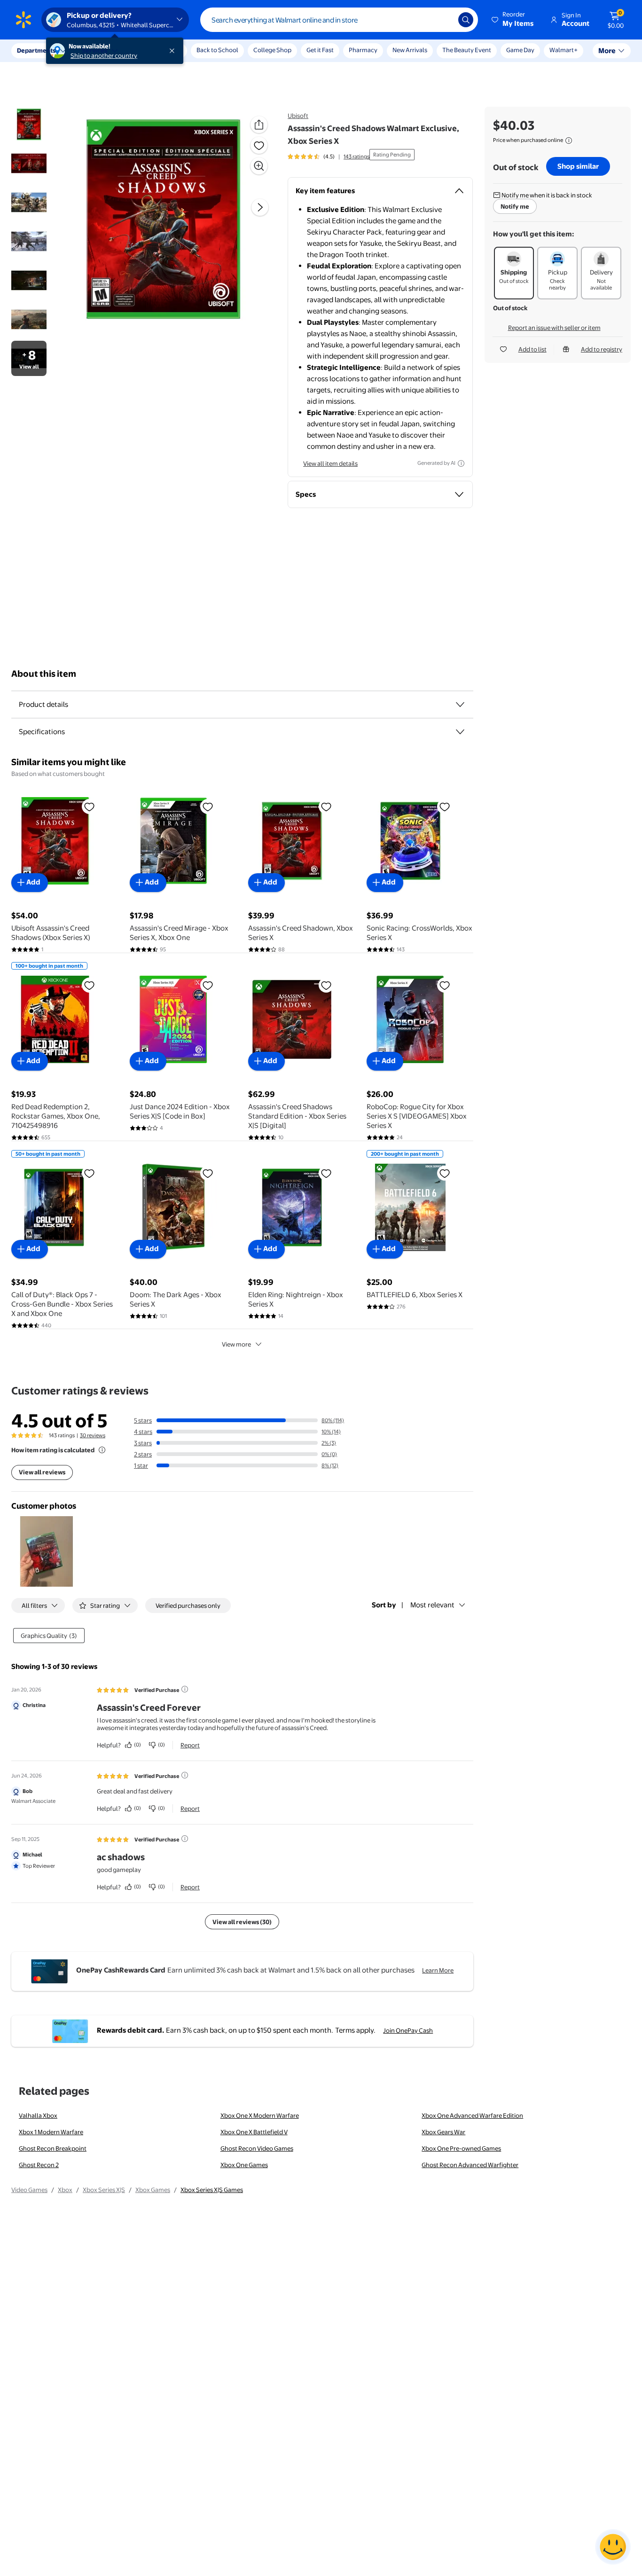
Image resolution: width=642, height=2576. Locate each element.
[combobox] (339, 20)
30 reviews (93, 1435)
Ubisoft (298, 116)
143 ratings (356, 157)
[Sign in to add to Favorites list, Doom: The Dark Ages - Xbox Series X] (208, 1173)
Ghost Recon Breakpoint (53, 2148)
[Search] (466, 20)
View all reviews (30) (242, 1922)
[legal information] (569, 141)
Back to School (217, 50)
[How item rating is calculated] (102, 1450)
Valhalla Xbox (38, 2115)
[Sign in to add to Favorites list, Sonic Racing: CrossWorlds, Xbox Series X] (445, 806)
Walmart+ (564, 50)
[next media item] (260, 207)
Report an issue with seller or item (554, 328)
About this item (44, 674)
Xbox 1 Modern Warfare (51, 2132)
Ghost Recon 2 (39, 2165)
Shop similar (578, 166)
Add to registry (602, 349)
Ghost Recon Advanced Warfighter (470, 2165)
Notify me (515, 206)
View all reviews (42, 1472)
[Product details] (460, 705)
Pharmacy (363, 50)
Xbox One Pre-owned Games (461, 2148)
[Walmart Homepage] (23, 20)
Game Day (520, 50)
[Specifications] (460, 732)
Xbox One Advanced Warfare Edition (472, 2115)
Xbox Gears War (443, 2132)
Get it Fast (320, 50)
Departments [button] (36, 50)
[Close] (174, 51)
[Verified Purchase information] (185, 1689)
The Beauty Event (467, 50)
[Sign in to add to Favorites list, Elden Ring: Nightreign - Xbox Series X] (326, 1173)
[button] (513, 20)
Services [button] (94, 50)
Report (190, 1745)
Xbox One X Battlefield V (254, 2132)
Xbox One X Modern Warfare (260, 2115)
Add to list (532, 349)
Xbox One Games (244, 2165)
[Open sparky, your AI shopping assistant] (613, 2547)
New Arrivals (410, 50)
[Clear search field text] (444, 20)
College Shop (272, 50)
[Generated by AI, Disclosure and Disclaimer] (461, 463)
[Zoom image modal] (259, 166)
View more (236, 1344)
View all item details (330, 463)
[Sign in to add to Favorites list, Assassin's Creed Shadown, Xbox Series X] (326, 806)
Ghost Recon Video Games (257, 2148)
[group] (329, 157)
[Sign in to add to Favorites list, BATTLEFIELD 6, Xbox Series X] (445, 1173)
